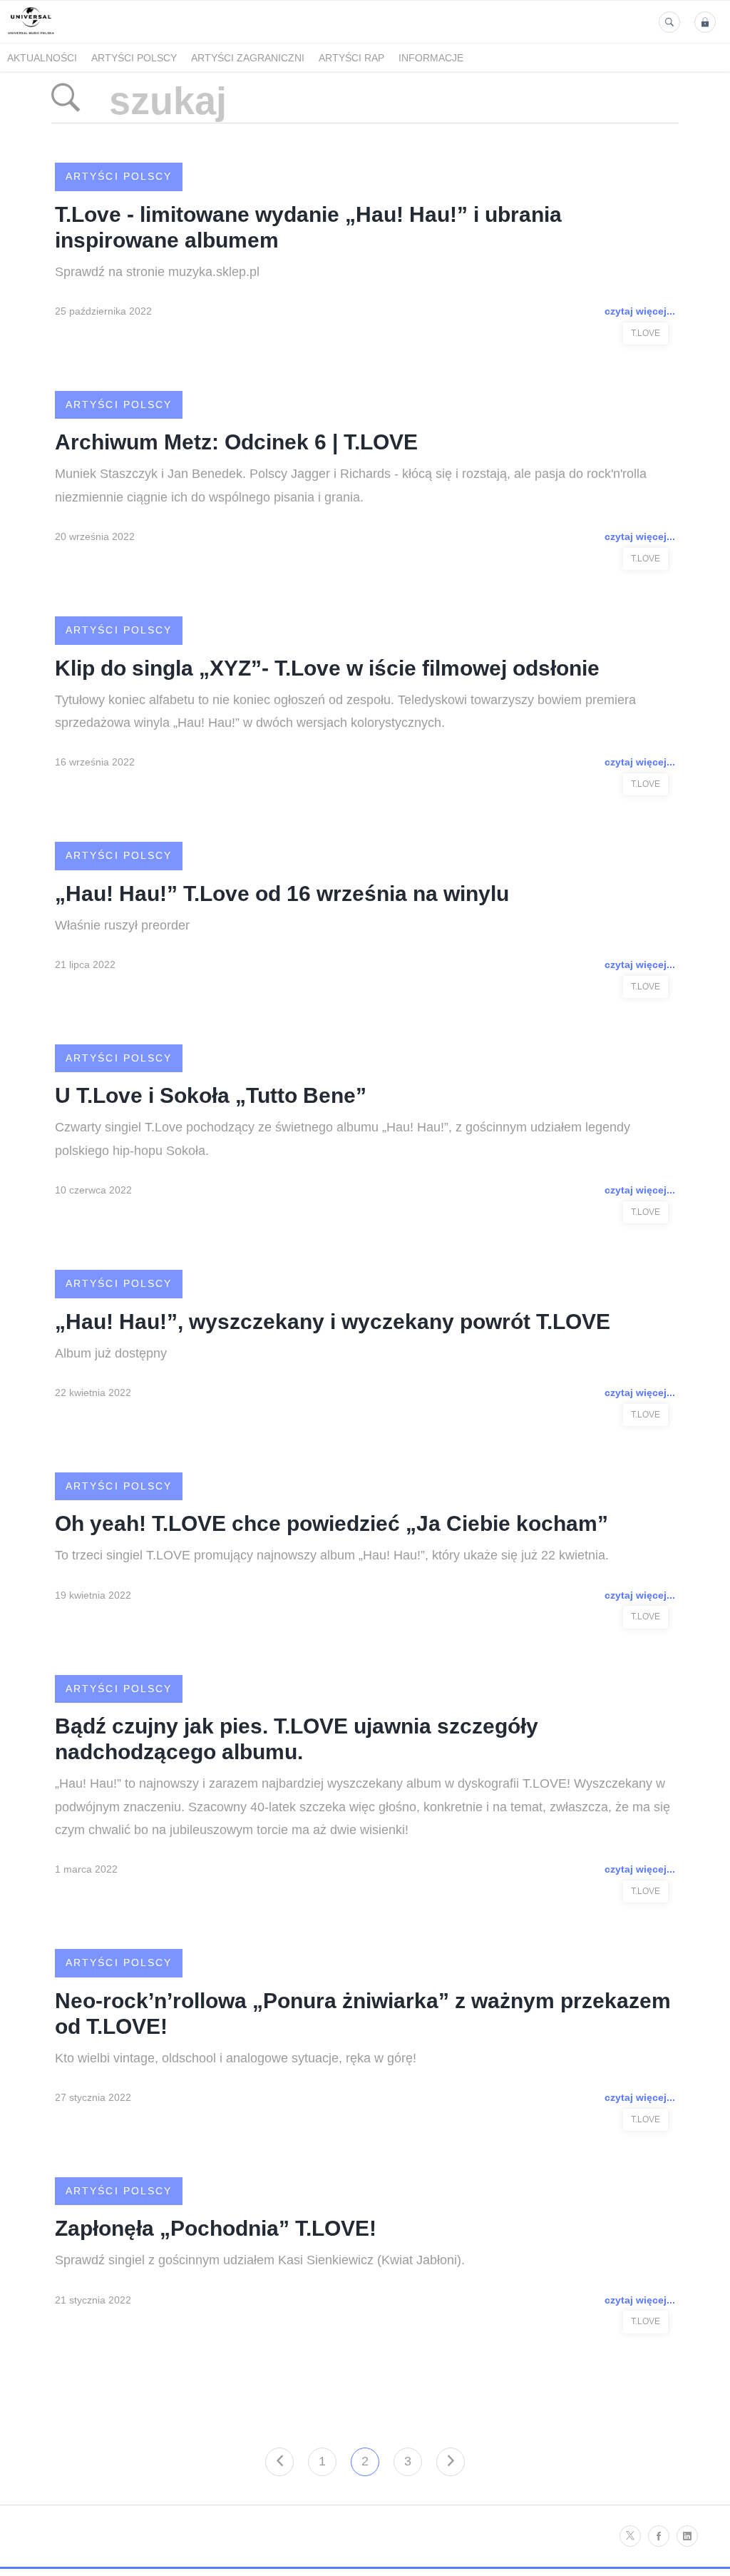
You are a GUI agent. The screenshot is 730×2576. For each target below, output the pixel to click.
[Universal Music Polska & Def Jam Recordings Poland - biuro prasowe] (31, 35)
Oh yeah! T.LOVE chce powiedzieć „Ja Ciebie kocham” (331, 1523)
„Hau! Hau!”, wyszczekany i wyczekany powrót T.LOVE (333, 1322)
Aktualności (42, 58)
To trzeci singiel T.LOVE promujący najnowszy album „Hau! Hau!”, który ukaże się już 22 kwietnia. (332, 1555)
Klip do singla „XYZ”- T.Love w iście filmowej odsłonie (327, 668)
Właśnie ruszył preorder (122, 925)
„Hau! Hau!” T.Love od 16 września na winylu (282, 894)
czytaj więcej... (640, 311)
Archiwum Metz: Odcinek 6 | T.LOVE (236, 442)
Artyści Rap (351, 58)
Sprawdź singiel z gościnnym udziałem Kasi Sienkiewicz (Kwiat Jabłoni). (260, 2260)
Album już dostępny (111, 1353)
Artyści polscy (134, 58)
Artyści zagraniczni (248, 58)
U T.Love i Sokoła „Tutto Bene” (211, 1095)
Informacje (431, 58)
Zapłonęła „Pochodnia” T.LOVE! (216, 2228)
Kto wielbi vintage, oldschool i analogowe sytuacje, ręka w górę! (236, 2058)
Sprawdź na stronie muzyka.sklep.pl (157, 272)
